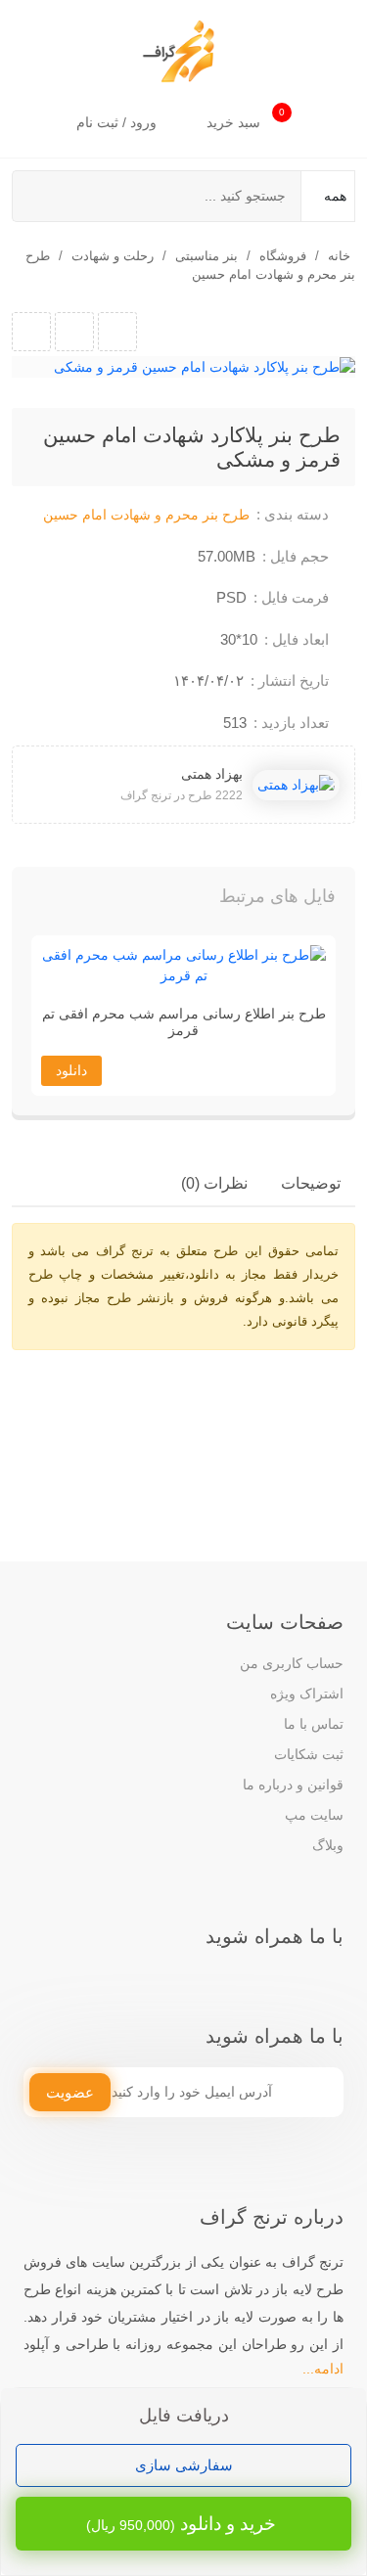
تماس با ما (314, 1724)
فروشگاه (283, 256)
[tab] (311, 1184)
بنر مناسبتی (206, 256)
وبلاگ (328, 1845)
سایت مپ (314, 1815)
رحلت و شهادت (113, 256)
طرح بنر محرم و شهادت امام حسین (146, 515)
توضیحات (311, 1183)
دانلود (71, 1070)
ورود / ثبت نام (118, 122)
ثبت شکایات (309, 1754)
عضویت (70, 2092)
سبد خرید (246, 118)
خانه (339, 256)
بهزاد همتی (212, 774)
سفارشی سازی (184, 2465)
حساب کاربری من (292, 1663)
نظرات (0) (214, 1183)
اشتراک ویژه (307, 1694)
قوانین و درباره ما (293, 1785)
